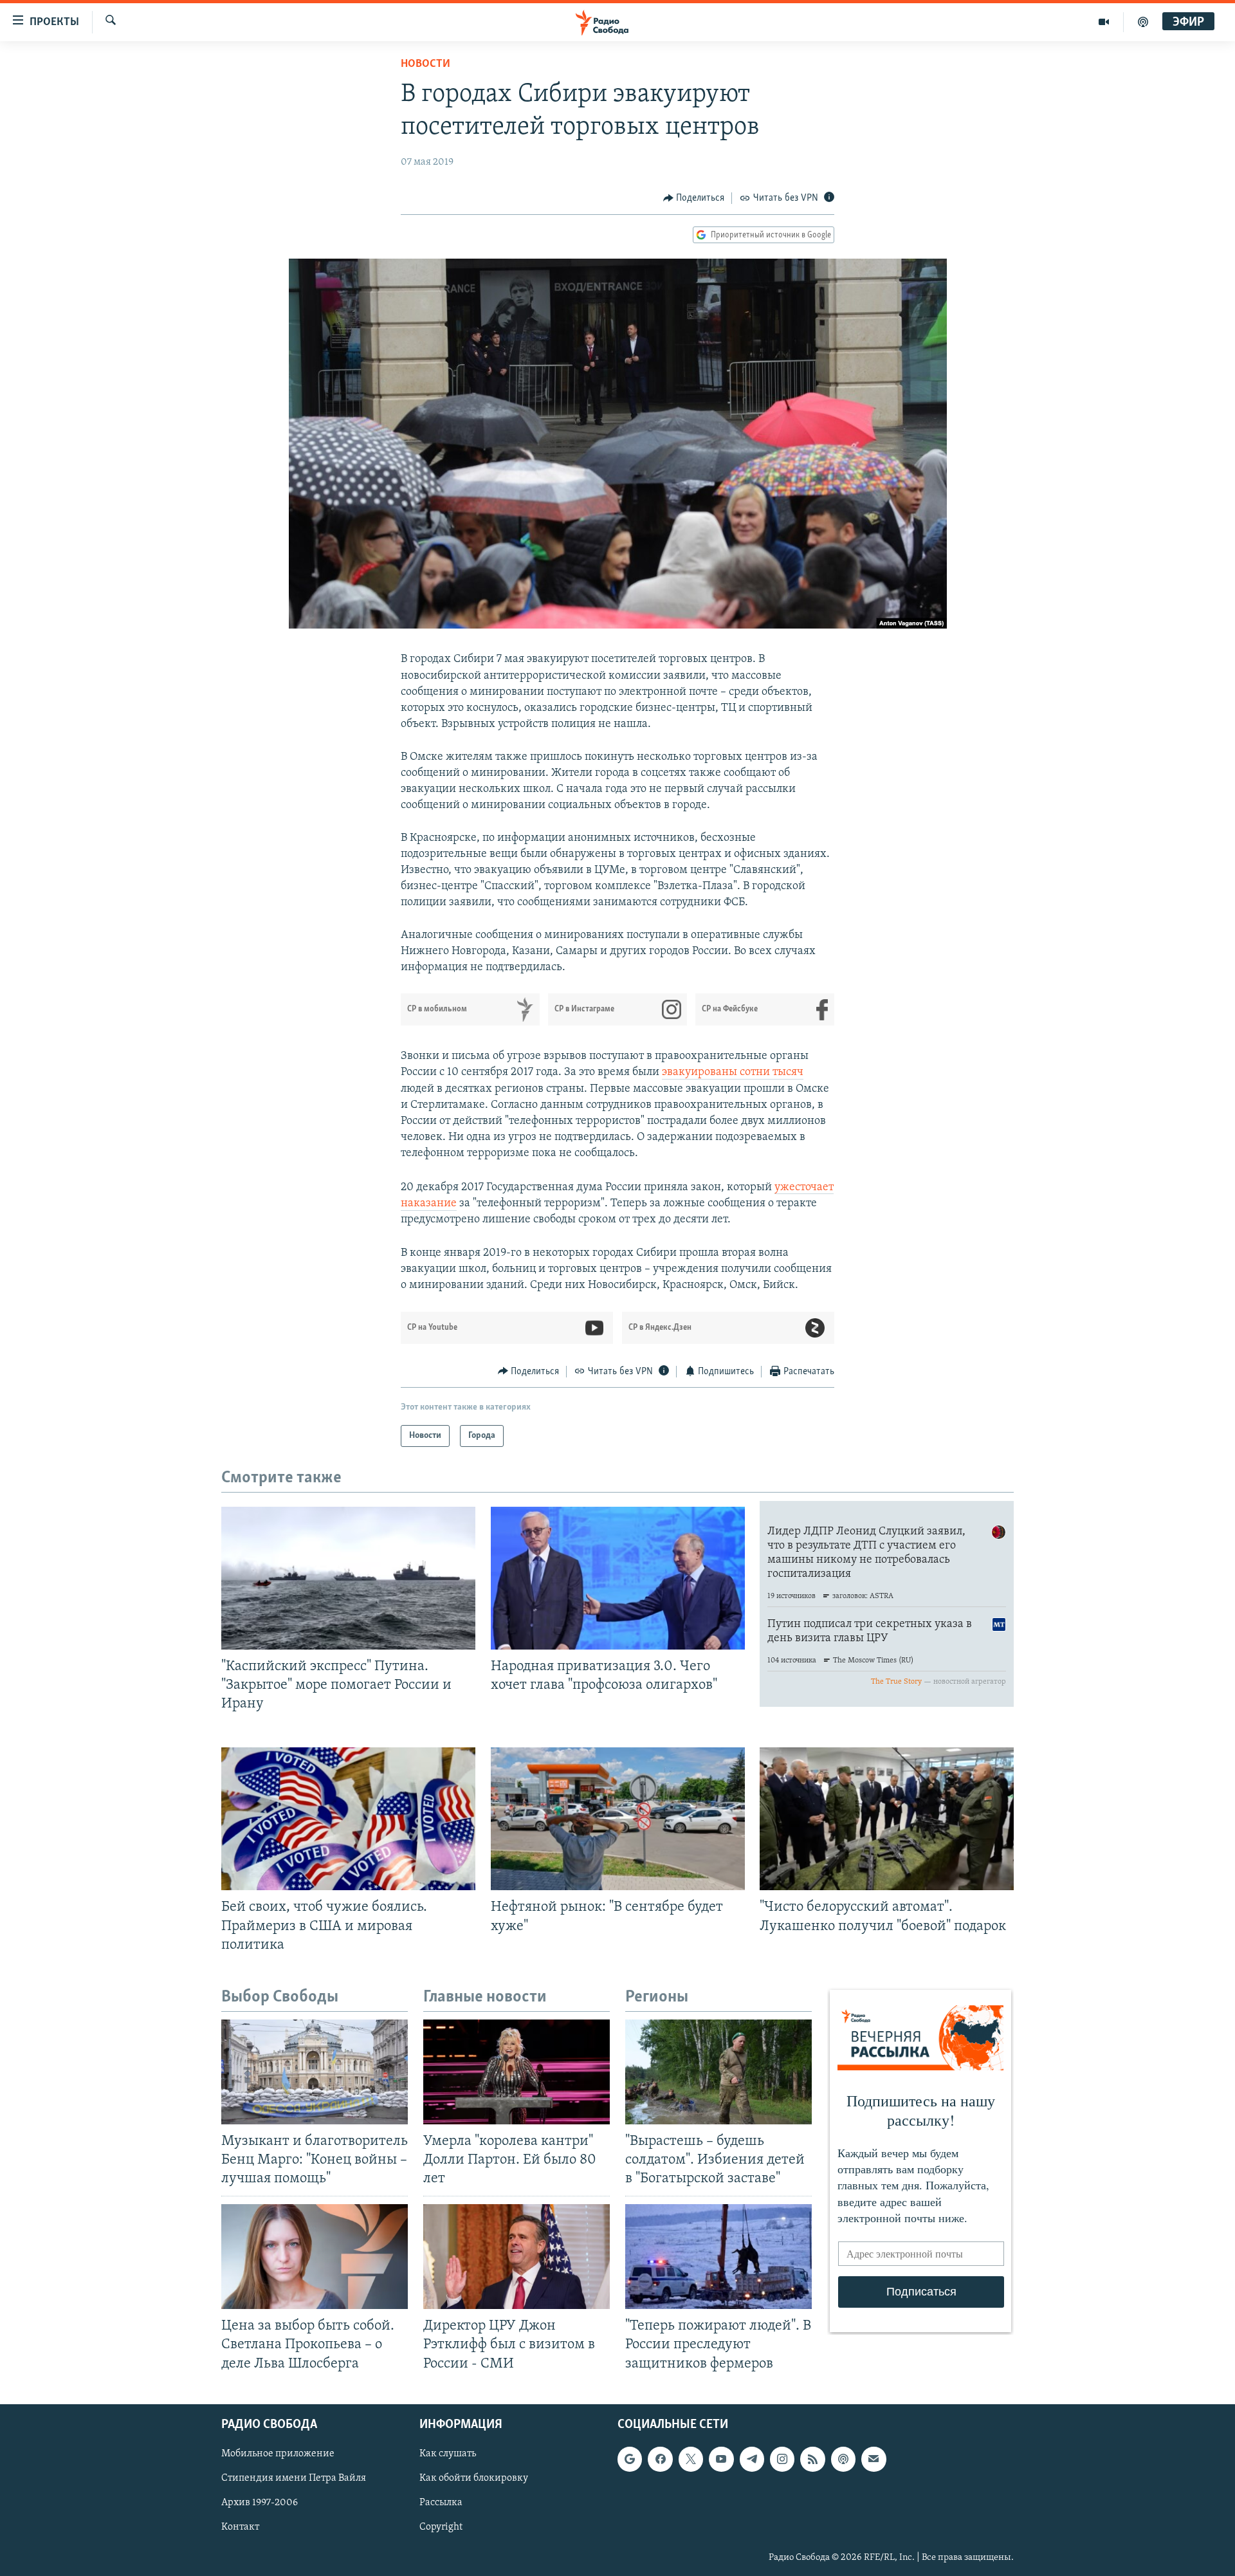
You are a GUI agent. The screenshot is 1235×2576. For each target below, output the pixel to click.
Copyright (441, 2527)
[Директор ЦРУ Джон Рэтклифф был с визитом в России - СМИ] (517, 2257)
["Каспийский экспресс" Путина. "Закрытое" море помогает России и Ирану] (348, 1578)
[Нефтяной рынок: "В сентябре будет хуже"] (618, 1819)
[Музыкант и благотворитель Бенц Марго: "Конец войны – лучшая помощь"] (315, 2072)
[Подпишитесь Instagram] (782, 2459)
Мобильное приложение (278, 2454)
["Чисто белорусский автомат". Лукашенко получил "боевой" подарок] (887, 1819)
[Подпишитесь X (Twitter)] (691, 2459)
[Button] (694, 198)
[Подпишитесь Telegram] (752, 2459)
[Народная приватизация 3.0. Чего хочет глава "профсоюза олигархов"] (618, 1578)
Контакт (240, 2527)
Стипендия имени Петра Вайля (294, 2478)
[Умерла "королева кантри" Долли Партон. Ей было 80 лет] (517, 2072)
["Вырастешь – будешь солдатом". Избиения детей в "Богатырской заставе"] (718, 2072)
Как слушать (448, 2454)
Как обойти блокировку (474, 2478)
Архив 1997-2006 (260, 2503)
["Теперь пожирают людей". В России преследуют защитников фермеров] (718, 2257)
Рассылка (441, 2503)
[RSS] (812, 2459)
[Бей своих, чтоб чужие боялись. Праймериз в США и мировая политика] (348, 1819)
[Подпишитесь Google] (630, 2459)
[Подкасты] (843, 2459)
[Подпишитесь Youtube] (721, 2459)
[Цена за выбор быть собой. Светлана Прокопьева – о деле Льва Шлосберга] (315, 2257)
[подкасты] (1143, 22)
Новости (425, 64)
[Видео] (1104, 22)
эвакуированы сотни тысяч (733, 1072)
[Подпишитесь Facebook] (660, 2459)
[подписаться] (874, 2459)
